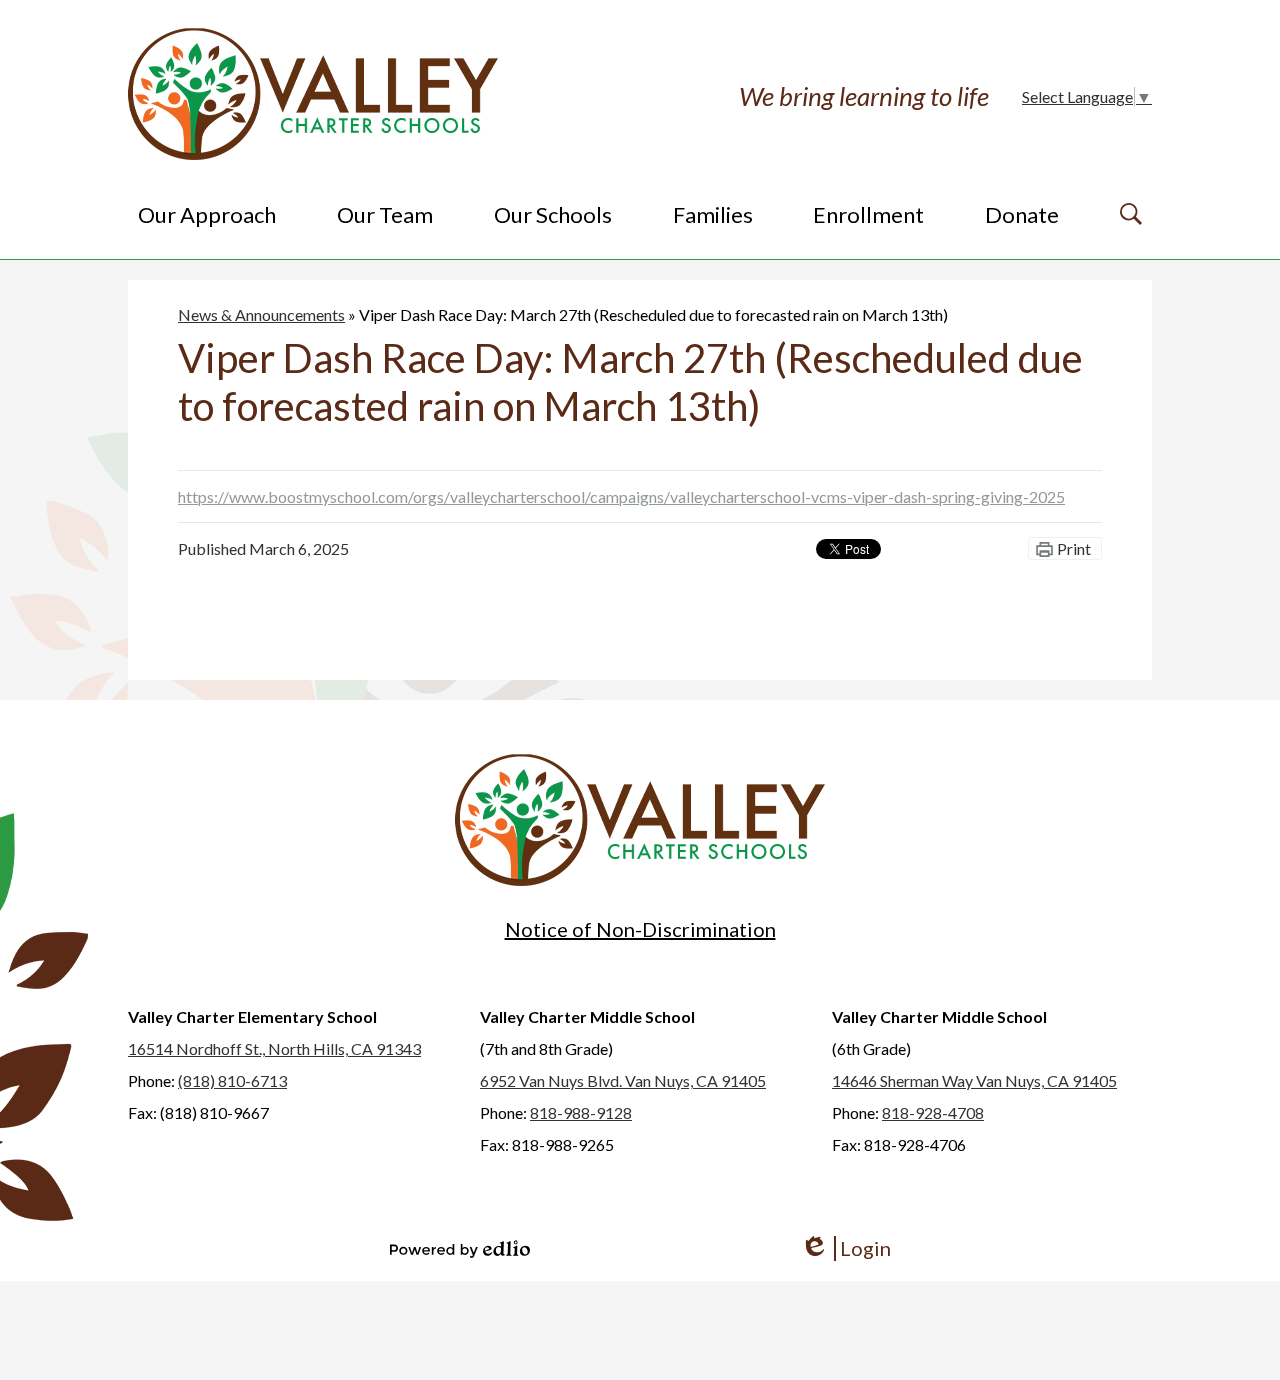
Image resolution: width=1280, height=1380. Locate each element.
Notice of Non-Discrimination (640, 929)
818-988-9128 (581, 1112)
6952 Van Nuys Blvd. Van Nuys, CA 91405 (623, 1080)
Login (845, 1248)
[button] (207, 214)
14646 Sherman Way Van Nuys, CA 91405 (974, 1080)
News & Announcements (261, 314)
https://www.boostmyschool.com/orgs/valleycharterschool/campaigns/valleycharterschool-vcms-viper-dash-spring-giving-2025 (621, 496)
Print (1074, 548)
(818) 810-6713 (232, 1080)
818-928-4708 (933, 1112)
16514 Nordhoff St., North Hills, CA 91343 (274, 1048)
